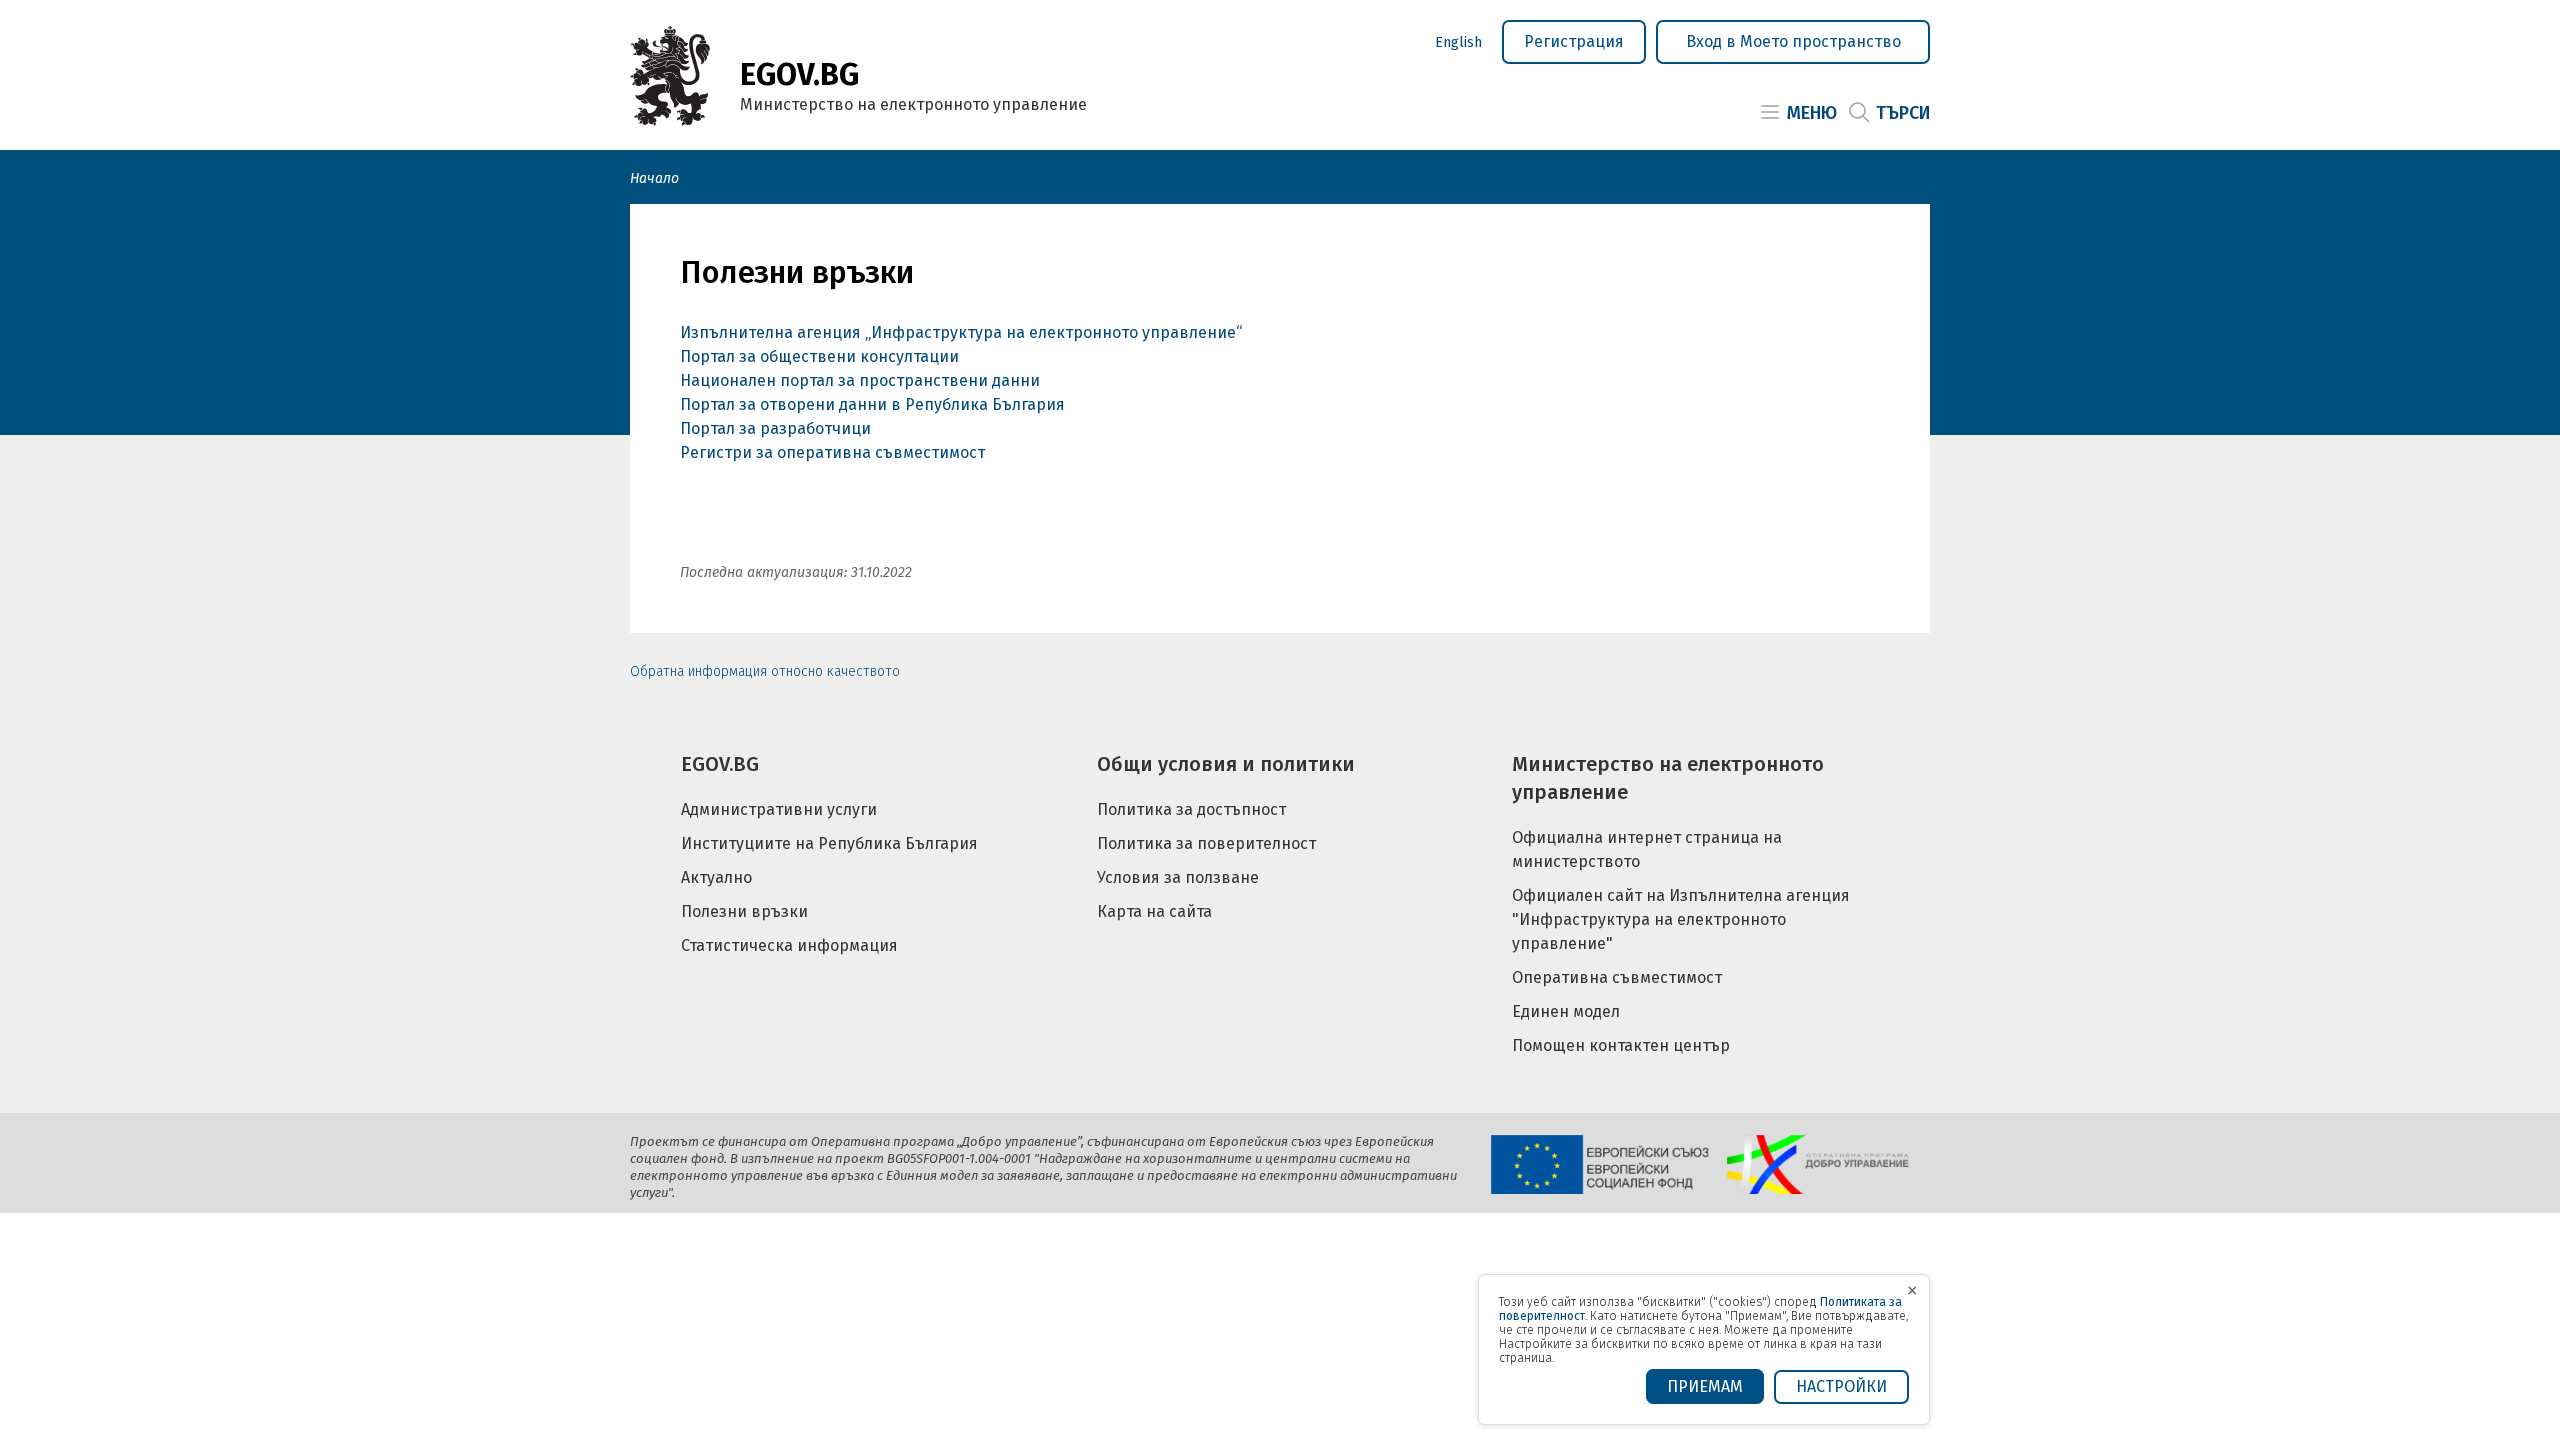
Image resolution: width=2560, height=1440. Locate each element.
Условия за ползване (1178, 877)
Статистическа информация (789, 945)
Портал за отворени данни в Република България (872, 404)
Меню (1812, 113)
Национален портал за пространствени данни (862, 380)
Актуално (716, 877)
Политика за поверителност (1206, 843)
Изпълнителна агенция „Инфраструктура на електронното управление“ (961, 332)
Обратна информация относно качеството (765, 671)
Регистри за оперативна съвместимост (832, 452)
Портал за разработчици (775, 428)
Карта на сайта (1154, 911)
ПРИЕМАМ (1705, 1386)
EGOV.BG (720, 764)
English (1458, 42)
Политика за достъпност (1191, 809)
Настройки (1841, 1386)
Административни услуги (779, 809)
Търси (1903, 113)
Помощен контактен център (1621, 1045)
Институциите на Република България (829, 843)
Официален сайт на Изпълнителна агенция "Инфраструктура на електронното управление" (1681, 919)
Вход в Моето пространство (1793, 41)
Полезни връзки (744, 911)
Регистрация (1574, 41)
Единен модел (1566, 1011)
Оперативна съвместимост (1617, 977)
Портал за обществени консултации (819, 356)
